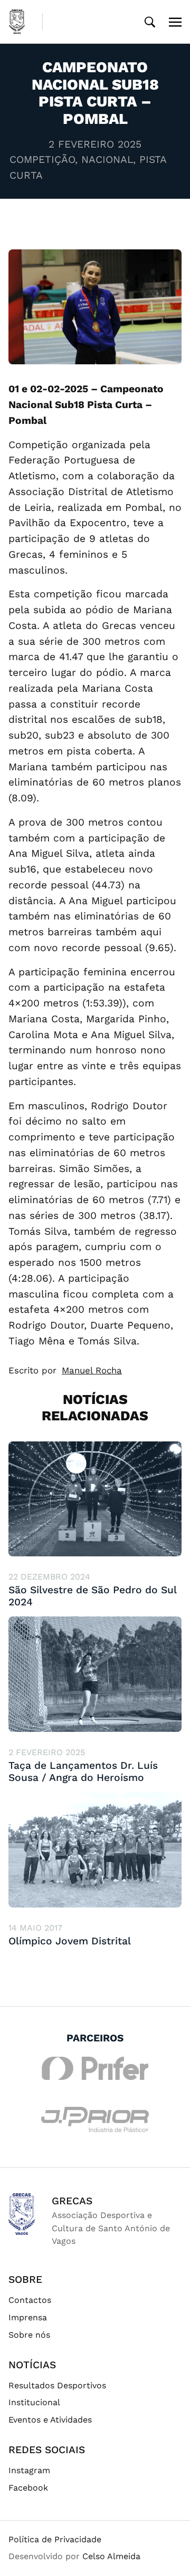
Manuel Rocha (92, 1370)
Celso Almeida (111, 2556)
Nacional (107, 159)
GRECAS (72, 2201)
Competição (42, 159)
